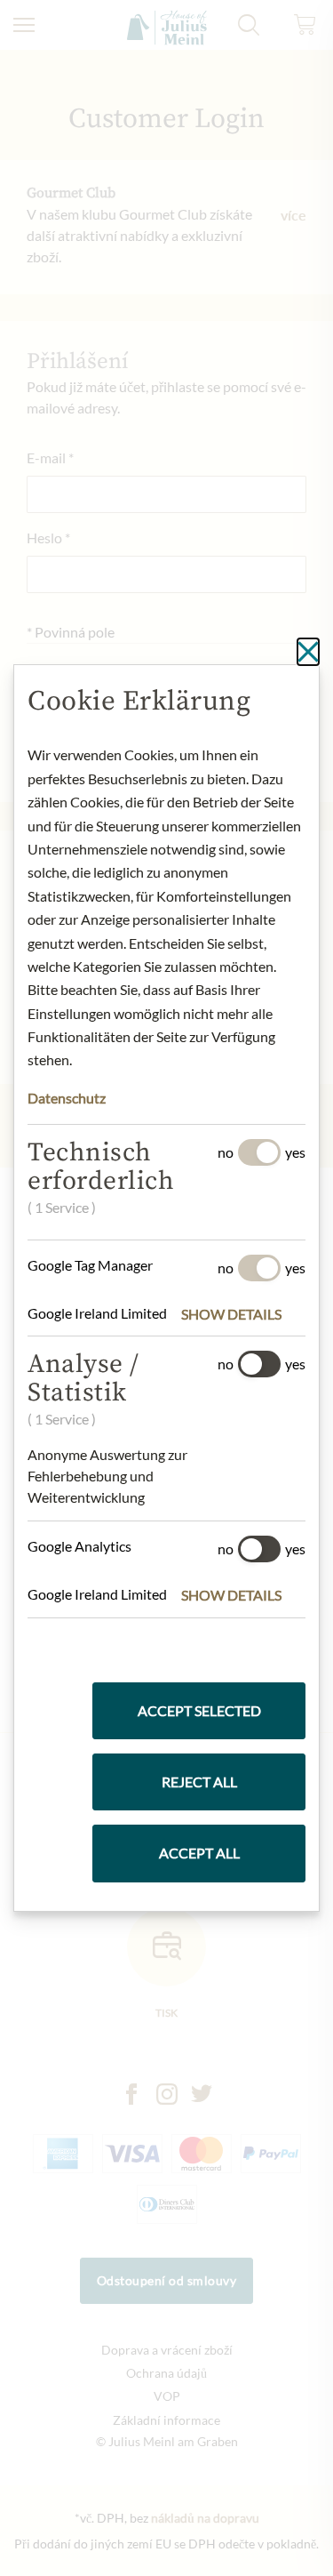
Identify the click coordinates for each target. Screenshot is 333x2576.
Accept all (199, 1853)
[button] (243, 1314)
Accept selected (199, 1710)
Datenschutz (67, 1098)
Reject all (199, 1782)
